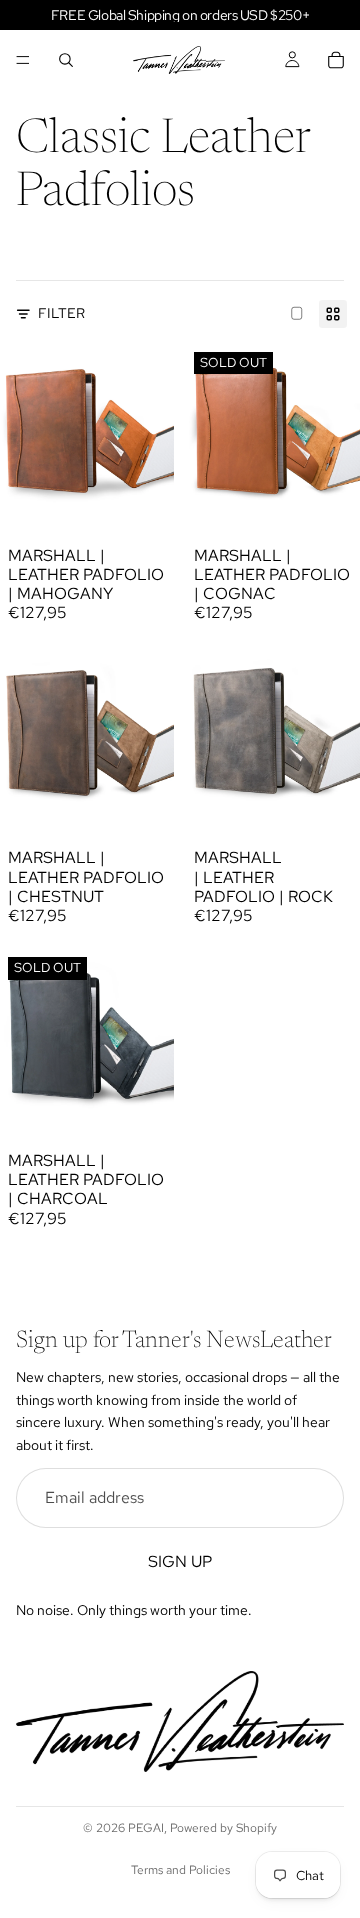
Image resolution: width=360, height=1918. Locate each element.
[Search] (66, 60)
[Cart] (336, 60)
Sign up (180, 1560)
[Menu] (23, 60)
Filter (61, 313)
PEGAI (146, 1828)
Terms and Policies (180, 1870)
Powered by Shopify (223, 1828)
